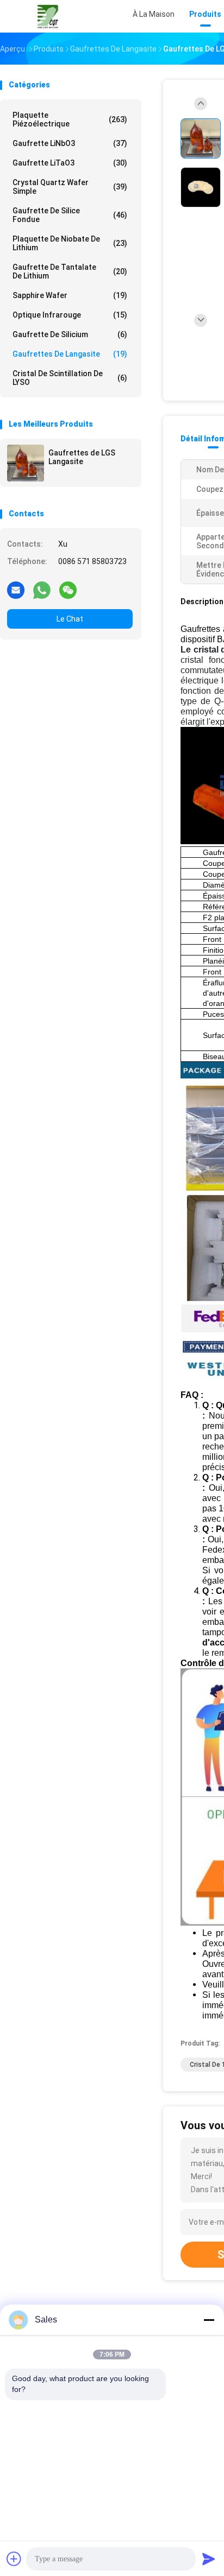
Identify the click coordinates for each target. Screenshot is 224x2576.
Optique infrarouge (70, 315)
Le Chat (70, 619)
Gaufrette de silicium (70, 334)
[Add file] (14, 2559)
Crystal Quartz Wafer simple (70, 187)
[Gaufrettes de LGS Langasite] (26, 463)
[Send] (209, 2559)
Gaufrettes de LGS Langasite (82, 457)
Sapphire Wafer (70, 295)
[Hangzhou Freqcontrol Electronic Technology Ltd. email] (16, 590)
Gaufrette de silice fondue (70, 215)
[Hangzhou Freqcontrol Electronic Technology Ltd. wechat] (68, 590)
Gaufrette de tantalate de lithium (70, 271)
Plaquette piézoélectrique (70, 119)
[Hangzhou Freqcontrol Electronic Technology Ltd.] (48, 16)
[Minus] (209, 2320)
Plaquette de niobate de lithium (70, 243)
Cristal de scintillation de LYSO (70, 378)
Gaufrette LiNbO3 (70, 143)
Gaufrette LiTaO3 (70, 163)
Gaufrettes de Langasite (70, 354)
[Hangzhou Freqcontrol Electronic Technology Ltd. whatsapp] (42, 590)
